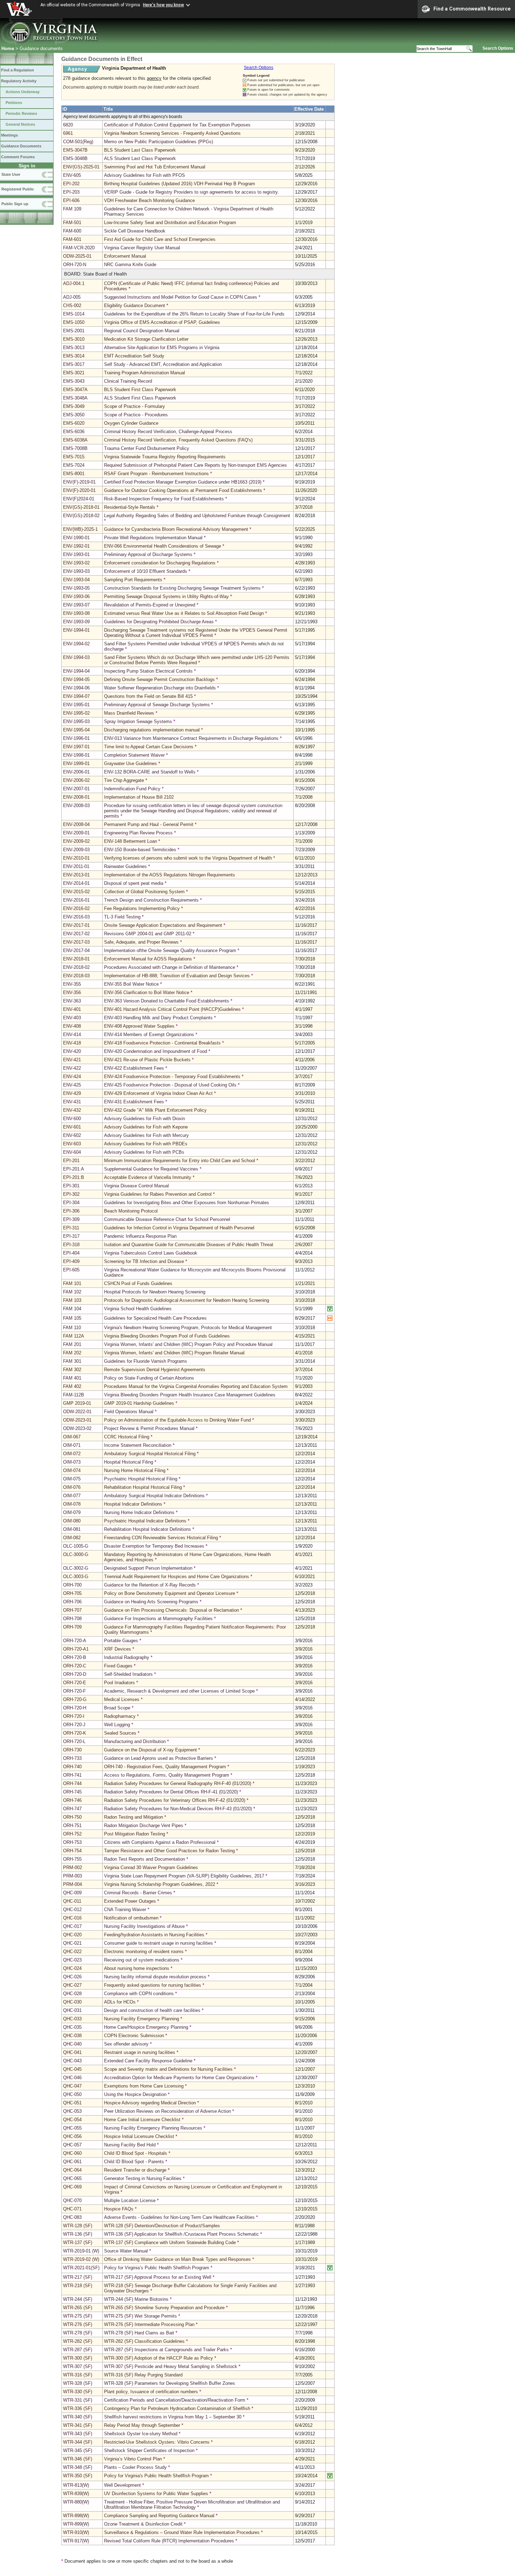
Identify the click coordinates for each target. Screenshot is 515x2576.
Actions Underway (23, 92)
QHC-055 (72, 2128)
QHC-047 (72, 2086)
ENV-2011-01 (76, 866)
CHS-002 (72, 305)
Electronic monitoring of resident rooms (144, 1952)
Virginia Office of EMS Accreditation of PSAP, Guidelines (162, 322)
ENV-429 (72, 1093)
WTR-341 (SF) (78, 2425)
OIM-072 (72, 1454)
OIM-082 (72, 1538)
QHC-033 (72, 2019)
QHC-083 (72, 2217)
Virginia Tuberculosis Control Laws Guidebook (151, 1253)
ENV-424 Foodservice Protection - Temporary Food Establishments (172, 1077)
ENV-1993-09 (76, 622)
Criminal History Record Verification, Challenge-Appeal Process (168, 432)
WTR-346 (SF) (78, 2459)
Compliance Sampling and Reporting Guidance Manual (159, 2516)
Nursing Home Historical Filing (135, 1470)
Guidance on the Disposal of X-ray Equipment (150, 1750)
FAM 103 (72, 1300)
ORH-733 (72, 1758)
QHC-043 (72, 2061)
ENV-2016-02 (76, 908)
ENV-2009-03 (76, 850)
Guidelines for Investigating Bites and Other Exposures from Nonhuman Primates (187, 1203)
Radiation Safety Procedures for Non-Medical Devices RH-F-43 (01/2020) (178, 1809)
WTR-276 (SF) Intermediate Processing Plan (150, 2324)
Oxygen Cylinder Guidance (131, 423)
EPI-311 (71, 1228)
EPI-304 (71, 1203)
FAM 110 (72, 1328)
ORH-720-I (74, 1716)
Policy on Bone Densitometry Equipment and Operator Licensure (170, 1593)
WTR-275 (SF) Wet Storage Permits (141, 2316)
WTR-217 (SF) (78, 2277)
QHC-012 (72, 1910)
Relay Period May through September (142, 2425)
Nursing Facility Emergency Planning (142, 2019)
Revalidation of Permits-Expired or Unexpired (150, 605)
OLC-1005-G (76, 1546)
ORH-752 (72, 1834)
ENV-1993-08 (76, 613)
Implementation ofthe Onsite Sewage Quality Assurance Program (170, 950)
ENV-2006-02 (76, 780)
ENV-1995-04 (76, 730)
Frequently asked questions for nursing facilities (153, 1985)
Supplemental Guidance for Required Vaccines (151, 1169)
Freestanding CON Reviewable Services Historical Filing (161, 1538)
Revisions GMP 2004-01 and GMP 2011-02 (148, 934)
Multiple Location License (130, 2200)
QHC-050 (72, 2094)
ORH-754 (72, 1851)
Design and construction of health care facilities (152, 2010)
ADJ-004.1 (74, 283)
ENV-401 (72, 1009)
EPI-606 (71, 200)
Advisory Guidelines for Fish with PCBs (144, 1152)
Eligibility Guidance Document (135, 305)
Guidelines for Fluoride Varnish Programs (146, 1361)
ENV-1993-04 (76, 580)
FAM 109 (72, 209)
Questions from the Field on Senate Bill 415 (148, 696)
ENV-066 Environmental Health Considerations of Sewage (163, 546)
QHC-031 (72, 2010)
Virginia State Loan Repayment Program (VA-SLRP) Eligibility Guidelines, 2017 (184, 1876)
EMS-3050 (74, 415)
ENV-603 (72, 1144)
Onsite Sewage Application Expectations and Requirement (163, 925)
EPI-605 (71, 1270)
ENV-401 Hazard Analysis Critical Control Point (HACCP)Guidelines (173, 1009)
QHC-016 (72, 1918)
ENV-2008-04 (76, 824)
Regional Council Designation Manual (142, 331)
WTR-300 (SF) (78, 2358)
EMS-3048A (75, 398)
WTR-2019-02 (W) (81, 2259)
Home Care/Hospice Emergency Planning (146, 2027)
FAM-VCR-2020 (79, 248)
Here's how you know (163, 5)
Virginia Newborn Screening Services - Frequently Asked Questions (172, 133)
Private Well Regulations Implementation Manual (153, 538)
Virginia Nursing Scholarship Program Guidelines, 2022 (160, 1884)
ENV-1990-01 (76, 538)
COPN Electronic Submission (134, 2036)
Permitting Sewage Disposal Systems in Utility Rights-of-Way (166, 596)
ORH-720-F (74, 1691)
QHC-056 (72, 2136)
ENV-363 (72, 1001)
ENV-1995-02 (76, 713)
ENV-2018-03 (76, 976)
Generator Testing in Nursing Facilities (143, 2178)
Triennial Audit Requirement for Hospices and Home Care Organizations (177, 1577)
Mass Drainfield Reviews (129, 713)
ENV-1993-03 (76, 571)
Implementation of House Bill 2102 (139, 797)
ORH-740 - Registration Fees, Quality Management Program (165, 1767)
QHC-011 (72, 1901)
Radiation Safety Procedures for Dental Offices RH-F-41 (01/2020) (171, 1792)
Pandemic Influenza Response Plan (140, 1236)
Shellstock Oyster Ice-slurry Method (141, 2434)
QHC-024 (72, 1968)
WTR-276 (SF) (78, 2324)
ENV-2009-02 (76, 841)
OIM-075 (72, 1479)
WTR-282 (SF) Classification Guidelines (145, 2341)
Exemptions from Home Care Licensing (144, 2086)
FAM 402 (72, 1386)
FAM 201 (72, 1344)
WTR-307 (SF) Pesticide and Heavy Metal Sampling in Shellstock (171, 2366)
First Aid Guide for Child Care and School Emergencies (160, 239)
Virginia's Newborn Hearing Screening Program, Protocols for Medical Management (188, 1328)
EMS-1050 (74, 322)
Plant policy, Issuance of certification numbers (151, 2392)
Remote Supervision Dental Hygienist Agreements (155, 1370)
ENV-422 (72, 1068)
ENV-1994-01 (76, 630)
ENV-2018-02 (76, 967)
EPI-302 (71, 1194)
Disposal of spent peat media (134, 883)
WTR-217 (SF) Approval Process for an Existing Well (158, 2277)
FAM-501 (72, 223)
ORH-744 (72, 1783)
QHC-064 (72, 2170)
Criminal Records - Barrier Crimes (138, 1893)
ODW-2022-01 (77, 1412)
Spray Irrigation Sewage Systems (138, 721)
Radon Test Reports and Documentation (145, 1859)
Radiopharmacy (120, 1716)
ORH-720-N (75, 265)
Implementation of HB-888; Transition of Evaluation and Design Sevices (177, 976)
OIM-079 (72, 1512)
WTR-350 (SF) (78, 2476)
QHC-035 (72, 2027)
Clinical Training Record (128, 381)
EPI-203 (71, 192)
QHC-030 (72, 2002)
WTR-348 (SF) (78, 2467)
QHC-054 (72, 2120)
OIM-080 (72, 1521)
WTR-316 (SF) (78, 2375)
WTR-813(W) (76, 2485)
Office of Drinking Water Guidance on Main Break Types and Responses (177, 2259)
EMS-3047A (75, 390)
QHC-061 (72, 2162)
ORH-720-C (75, 1666)
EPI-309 (71, 1219)
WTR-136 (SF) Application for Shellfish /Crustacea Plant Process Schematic (182, 2234)
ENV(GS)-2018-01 (81, 507)
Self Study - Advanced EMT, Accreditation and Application (163, 364)
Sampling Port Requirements (133, 580)
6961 (68, 133)
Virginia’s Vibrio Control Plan (133, 2459)
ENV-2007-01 (76, 789)
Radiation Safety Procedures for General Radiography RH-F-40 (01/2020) (178, 1783)
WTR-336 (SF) (78, 2408)
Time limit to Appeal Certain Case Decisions (149, 747)
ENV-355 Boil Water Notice (132, 984)
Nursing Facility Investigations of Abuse (144, 1926)
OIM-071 (72, 1445)
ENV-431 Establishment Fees (134, 1102)
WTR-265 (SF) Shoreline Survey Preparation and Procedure (165, 2308)
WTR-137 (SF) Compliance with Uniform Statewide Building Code (171, 2242)
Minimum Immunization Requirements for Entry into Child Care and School (180, 1161)
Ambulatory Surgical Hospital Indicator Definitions (154, 1496)
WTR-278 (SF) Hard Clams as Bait (140, 2333)
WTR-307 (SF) (78, 2366)
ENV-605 (72, 175)
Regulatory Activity (19, 81)
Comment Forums (18, 157)
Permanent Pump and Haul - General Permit (149, 824)
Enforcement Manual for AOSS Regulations (148, 959)
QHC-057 (72, 2145)
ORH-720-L (74, 1741)
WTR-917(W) (76, 2541)
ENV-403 (72, 1018)
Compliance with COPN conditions (139, 1994)
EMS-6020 (74, 423)
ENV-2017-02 (76, 934)
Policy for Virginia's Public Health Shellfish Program (156, 2476)
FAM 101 (72, 1283)
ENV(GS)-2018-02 (81, 516)
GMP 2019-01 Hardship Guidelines (139, 1403)
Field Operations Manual (129, 1412)
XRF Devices (118, 1649)
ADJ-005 (72, 297)
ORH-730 (72, 1750)
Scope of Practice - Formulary (135, 406)
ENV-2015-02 (76, 892)
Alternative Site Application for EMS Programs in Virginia (162, 348)
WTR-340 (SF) (78, 2417)
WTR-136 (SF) (78, 2234)
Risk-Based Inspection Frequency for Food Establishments (164, 499)
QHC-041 (72, 2052)
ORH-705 (72, 1593)
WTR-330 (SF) (78, 2392)
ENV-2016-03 (76, 917)
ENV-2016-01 (76, 900)
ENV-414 (72, 1034)
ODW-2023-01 (77, 1420)
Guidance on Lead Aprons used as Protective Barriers (159, 1758)
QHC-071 (72, 2209)
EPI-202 (71, 184)
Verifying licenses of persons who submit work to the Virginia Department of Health (188, 858)
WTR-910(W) (76, 2532)
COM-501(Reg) (78, 142)
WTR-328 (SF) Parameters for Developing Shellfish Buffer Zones (170, 2383)
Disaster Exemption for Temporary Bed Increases (154, 1546)
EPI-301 (71, 1186)
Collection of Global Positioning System (144, 892)
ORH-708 (72, 1619)
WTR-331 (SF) (78, 2400)
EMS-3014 (74, 356)
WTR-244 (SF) (78, 2299)
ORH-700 (72, 1585)
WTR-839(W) (76, 2494)
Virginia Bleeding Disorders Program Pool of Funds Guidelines (167, 1336)
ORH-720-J (74, 1725)
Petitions (14, 103)
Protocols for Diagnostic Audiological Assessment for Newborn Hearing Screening (187, 1300)
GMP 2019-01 (77, 1403)
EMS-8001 (74, 474)
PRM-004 (73, 1884)
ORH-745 (72, 1792)
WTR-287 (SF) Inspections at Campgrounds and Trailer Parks (166, 2350)
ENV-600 (72, 1119)
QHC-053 (72, 2111)
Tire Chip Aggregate (124, 780)
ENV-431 (72, 1102)
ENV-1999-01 (76, 763)
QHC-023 (72, 1960)
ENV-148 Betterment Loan (131, 841)
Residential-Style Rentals (130, 507)
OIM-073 (72, 1462)
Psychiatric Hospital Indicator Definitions (145, 1521)
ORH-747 (72, 1809)
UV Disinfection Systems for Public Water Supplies (157, 2494)
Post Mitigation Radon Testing (135, 1834)
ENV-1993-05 (76, 588)
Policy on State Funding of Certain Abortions (149, 1378)
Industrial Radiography (127, 1657)
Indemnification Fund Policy (132, 789)
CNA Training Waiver (125, 1910)
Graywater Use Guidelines (131, 763)
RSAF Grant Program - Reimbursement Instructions (156, 474)
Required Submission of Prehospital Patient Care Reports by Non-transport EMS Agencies (195, 465)
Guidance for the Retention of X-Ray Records (150, 1585)
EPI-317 (71, 1236)
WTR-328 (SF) (78, 2383)
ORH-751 (72, 1825)
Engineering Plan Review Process (139, 833)
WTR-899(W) (76, 2524)
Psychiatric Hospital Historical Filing (141, 1479)
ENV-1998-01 (76, 755)
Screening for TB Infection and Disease (144, 1261)
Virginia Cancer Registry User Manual (142, 248)
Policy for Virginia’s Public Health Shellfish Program (157, 2268)
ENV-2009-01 (76, 833)
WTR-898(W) (76, 2516)
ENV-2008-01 (76, 797)
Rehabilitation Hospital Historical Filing (143, 1487)
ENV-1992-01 (76, 546)
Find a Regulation (18, 70)
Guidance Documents (21, 146)
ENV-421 (72, 1060)
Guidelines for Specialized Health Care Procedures (155, 1318)
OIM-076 (72, 1487)
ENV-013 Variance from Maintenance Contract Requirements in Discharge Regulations (191, 738)
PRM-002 (73, 1867)
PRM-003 (73, 1876)
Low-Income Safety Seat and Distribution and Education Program (170, 223)
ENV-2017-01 (76, 925)
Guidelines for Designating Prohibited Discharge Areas (159, 622)
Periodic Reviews (21, 113)
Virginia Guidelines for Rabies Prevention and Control (158, 1194)
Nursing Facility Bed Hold (131, 2145)
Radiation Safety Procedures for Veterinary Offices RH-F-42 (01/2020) (175, 1800)
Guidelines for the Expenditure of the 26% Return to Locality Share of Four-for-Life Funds (194, 314)
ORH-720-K (75, 1733)
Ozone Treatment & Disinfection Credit (143, 2524)
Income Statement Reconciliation (138, 1445)
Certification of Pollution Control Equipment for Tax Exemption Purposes (177, 125)
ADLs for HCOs (120, 2002)
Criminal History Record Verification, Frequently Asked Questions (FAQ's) (178, 440)
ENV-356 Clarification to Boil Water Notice (147, 992)
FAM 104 (72, 1309)
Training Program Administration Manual (145, 373)
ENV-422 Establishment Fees (134, 1068)
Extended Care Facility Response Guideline (148, 2061)
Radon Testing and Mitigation (133, 1817)
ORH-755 (72, 1859)
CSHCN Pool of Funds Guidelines (138, 1283)
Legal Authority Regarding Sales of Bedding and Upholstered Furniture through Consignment (197, 516)
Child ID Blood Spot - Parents (134, 2162)
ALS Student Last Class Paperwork (140, 158)
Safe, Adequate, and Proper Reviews (141, 942)
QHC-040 (72, 2044)
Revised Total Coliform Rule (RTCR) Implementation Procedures (169, 2541)
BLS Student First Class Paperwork (140, 390)
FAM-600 (72, 231)
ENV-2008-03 (76, 806)
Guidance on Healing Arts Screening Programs (151, 1602)
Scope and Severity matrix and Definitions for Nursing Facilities (168, 2069)
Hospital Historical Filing (129, 1462)
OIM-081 (72, 1529)
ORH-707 (72, 1610)
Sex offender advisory (126, 2044)
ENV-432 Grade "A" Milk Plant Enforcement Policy (155, 1110)
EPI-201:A (74, 1169)
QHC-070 (72, 2200)
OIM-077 (72, 1496)
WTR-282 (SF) (78, 2341)
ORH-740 (72, 1767)
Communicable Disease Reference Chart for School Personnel (167, 1219)
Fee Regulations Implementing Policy (142, 908)
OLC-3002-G (76, 1568)
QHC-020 (72, 1935)
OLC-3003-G (76, 1577)
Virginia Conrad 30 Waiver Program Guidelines (151, 1867)
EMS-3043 (74, 381)
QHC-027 (72, 1985)
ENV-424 (72, 1077)
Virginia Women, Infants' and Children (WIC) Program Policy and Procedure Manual (188, 1344)
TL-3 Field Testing (122, 917)
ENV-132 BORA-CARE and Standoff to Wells (150, 772)
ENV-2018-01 (76, 959)
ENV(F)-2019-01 (79, 482)
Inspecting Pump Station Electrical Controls (148, 671)
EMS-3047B (75, 150)
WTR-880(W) (76, 2502)
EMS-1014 (74, 314)
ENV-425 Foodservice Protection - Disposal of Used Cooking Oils (170, 1085)
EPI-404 (71, 1253)
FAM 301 (72, 1361)
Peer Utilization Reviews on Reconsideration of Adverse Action (167, 2111)
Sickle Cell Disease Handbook (135, 231)
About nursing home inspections (137, 1968)
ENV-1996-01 (76, 738)
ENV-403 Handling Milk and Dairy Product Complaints (159, 1018)
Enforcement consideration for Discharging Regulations (160, 563)
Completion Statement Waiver (134, 755)
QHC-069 (72, 2187)
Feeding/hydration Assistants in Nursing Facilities (154, 1935)
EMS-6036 (74, 432)
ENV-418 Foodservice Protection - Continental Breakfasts (162, 1043)
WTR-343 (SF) (78, 2434)
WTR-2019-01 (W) (81, 2251)
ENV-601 (72, 1127)
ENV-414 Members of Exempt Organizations (150, 1034)
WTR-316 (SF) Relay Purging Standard (143, 2375)
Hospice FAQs (119, 2209)
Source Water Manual (126, 2251)
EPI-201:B (74, 1177)
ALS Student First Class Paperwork (140, 398)
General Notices (20, 124)
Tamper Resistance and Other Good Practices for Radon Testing (169, 1851)
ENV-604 (72, 1152)
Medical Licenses (122, 1699)
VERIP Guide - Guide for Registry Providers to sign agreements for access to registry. (191, 192)
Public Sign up (15, 204)
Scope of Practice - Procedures (136, 415)
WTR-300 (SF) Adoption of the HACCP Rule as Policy (159, 2358)
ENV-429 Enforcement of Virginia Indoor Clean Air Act (158, 1093)
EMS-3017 (74, 364)
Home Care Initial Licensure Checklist (142, 2120)
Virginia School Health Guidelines (138, 1309)
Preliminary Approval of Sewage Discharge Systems (157, 705)
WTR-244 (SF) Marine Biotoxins (137, 2299)
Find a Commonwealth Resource (472, 9)
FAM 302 (72, 1370)
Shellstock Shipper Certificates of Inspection (149, 2450)
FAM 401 (72, 1378)
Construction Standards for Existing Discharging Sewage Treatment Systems (182, 588)
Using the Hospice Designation (135, 2094)
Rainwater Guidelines (125, 866)
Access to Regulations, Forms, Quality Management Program (167, 1775)
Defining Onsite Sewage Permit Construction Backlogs (159, 679)
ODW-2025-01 (77, 256)
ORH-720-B (75, 1657)
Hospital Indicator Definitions (133, 1504)
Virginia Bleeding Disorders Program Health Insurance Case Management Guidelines (190, 1395)
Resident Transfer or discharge (135, 2170)
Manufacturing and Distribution (135, 1741)
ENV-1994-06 (76, 688)
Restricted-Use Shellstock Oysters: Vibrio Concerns (157, 2442)
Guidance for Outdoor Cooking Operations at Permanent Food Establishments (183, 490)
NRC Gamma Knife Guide (130, 265)
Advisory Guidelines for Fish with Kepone (146, 1127)
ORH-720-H (75, 1708)
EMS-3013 (74, 348)
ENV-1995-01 (76, 705)
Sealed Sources (120, 1733)
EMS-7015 (74, 457)
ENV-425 (72, 1085)
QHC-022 (72, 1952)
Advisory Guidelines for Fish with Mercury (146, 1135)
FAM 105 (72, 1318)
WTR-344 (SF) (78, 2442)
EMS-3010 (74, 339)
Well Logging (117, 1725)
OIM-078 (72, 1504)
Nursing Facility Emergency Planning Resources (153, 2128)
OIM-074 (72, 1470)
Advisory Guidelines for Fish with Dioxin (145, 1119)
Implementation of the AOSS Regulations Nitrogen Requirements (170, 875)
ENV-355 (72, 984)
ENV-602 (72, 1135)
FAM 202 (72, 1353)
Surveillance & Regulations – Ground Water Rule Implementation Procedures (182, 2532)
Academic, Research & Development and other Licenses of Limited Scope (179, 1691)
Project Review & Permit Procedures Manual (149, 1428)
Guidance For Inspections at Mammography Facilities (158, 1619)
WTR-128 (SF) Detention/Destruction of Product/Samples (162, 2226)
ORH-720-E (75, 1683)
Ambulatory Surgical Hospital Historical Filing (150, 1454)
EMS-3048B (75, 158)
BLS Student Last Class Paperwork (140, 150)
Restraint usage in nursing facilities (140, 2052)
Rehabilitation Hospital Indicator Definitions (147, 1529)
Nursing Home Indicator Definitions (139, 1512)
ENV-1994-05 (76, 679)
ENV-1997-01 (76, 747)
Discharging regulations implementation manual (152, 730)
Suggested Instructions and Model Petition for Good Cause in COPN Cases (181, 297)
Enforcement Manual (125, 256)
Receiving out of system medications (142, 1960)
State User (11, 174)
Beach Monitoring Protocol (131, 1211)
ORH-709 (72, 1627)
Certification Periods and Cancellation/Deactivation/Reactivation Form (175, 2400)
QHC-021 (72, 1943)
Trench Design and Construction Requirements (151, 900)
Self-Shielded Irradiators (128, 1674)
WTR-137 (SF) (78, 2242)
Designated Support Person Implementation (148, 1568)
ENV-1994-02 (76, 644)
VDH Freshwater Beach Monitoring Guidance (149, 200)
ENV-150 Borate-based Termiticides (140, 850)
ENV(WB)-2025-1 (80, 529)
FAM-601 (72, 239)
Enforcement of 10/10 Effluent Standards (146, 571)
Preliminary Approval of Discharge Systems (148, 554)
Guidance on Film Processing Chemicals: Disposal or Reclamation (171, 1610)
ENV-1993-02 (76, 563)
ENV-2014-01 (76, 883)
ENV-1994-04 (76, 671)
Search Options (498, 48)
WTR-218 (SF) (78, 2286)
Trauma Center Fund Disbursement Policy (147, 448)
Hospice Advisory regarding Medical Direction (151, 2103)
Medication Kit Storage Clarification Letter (146, 339)
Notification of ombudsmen (131, 1918)
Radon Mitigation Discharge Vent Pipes (144, 1825)
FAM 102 (72, 1292)
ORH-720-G (75, 1699)
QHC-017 (72, 1926)
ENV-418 (72, 1043)
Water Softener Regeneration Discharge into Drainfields (160, 688)
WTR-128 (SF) (78, 2226)
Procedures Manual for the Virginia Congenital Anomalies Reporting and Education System (196, 1386)
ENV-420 (72, 1051)
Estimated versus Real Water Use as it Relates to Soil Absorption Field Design (184, 613)
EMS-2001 (74, 331)
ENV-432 (72, 1110)
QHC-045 (72, 2069)
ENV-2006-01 (76, 772)
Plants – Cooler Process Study (136, 2467)
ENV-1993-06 (76, 596)
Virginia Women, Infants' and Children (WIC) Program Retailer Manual (174, 1353)
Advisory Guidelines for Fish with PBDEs (146, 1144)
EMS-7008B (75, 448)
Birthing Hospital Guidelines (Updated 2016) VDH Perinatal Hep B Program (180, 184)
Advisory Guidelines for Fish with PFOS (145, 175)
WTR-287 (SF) (78, 2350)
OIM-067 (72, 1437)
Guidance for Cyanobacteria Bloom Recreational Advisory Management (176, 529)
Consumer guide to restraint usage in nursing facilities (159, 1943)
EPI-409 (71, 1261)
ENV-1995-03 (76, 721)
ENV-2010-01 (76, 858)
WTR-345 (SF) (78, 2450)
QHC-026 (72, 1977)
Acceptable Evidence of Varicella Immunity (148, 1177)
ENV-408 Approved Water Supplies (140, 1026)
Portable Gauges (121, 1641)
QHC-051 (72, 2103)
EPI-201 (71, 1161)
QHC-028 (72, 1994)
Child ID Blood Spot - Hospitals (136, 2153)
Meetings (9, 135)
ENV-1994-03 (76, 657)
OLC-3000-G (76, 1554)
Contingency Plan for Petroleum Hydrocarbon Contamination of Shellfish (177, 2408)
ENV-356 (72, 992)
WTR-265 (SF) (78, 2308)
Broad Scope (117, 1708)
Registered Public (18, 189)
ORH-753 (72, 1842)
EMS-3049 (74, 406)
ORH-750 (72, 1817)
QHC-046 (72, 2078)
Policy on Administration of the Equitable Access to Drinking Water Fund (177, 1420)
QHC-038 (72, 2036)
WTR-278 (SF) (78, 2333)
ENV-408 (72, 1026)
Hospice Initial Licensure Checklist (139, 2136)
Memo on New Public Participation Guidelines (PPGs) (159, 142)
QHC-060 (72, 2153)
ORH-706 (72, 1602)
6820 (68, 125)
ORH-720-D (75, 1674)
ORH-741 (72, 1775)
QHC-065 (72, 2178)
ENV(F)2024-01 (79, 499)
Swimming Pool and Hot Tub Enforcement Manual (155, 167)
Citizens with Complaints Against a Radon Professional (160, 1842)
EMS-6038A (75, 440)
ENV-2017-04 (76, 950)
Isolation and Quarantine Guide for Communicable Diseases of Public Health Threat (189, 1245)
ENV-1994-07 (76, 696)
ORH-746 (72, 1800)
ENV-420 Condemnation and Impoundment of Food (156, 1051)
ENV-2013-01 (76, 875)
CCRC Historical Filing (127, 1437)
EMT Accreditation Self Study (134, 356)
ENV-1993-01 (76, 554)
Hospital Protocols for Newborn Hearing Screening (155, 1292)
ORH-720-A (75, 1641)
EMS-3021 (74, 373)
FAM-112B (74, 1395)
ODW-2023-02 (77, 1428)
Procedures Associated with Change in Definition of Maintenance (170, 967)
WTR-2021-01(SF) (81, 2268)
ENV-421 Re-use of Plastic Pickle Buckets (147, 1060)
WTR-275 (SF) (78, 2316)
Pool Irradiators (119, 1683)
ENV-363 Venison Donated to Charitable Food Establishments (167, 1001)
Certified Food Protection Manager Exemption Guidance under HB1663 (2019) (183, 482)
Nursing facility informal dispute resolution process (155, 1977)
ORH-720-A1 (76, 1649)
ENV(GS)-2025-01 (81, 167)
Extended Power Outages (130, 1901)
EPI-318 (71, 1245)
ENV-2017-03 (76, 942)
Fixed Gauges (118, 1666)
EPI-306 (71, 1211)
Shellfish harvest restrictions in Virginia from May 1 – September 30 (173, 2417)
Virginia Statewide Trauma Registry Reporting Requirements (165, 457)
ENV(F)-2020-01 (79, 490)
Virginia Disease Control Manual (136, 1186)
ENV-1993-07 (76, 605)
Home (8, 48)
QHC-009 (72, 1893)
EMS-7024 (74, 465)
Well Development (122, 2485)
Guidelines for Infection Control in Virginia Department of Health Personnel (179, 1228)
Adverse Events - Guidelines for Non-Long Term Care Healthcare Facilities (179, 2217)
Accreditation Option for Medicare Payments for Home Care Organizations (179, 2078)
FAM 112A (74, 1336)
